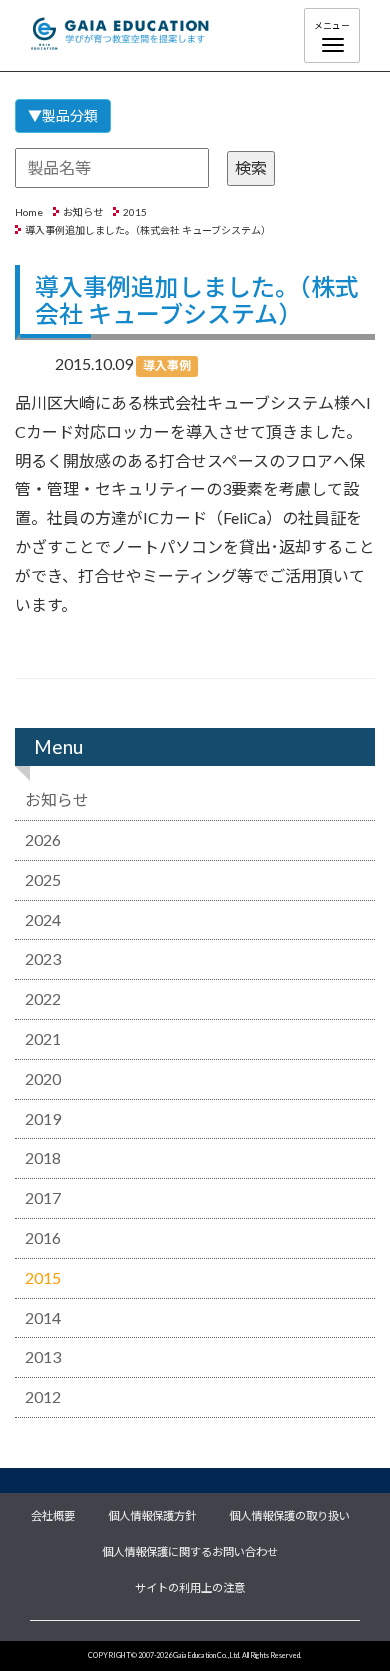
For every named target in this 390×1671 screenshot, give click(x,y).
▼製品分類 (63, 115)
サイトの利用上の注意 (190, 1586)
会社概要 (53, 1514)
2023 (43, 958)
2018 (43, 1157)
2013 (43, 1356)
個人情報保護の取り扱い (289, 1514)
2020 (43, 1078)
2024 (43, 919)
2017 (43, 1197)
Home (29, 212)
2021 (43, 1038)
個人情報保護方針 (152, 1514)
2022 (43, 998)
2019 (43, 1118)
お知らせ (83, 212)
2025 (43, 879)
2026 (43, 839)
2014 (43, 1317)
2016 (43, 1237)
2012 (43, 1396)
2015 (135, 212)
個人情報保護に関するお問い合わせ (190, 1550)
